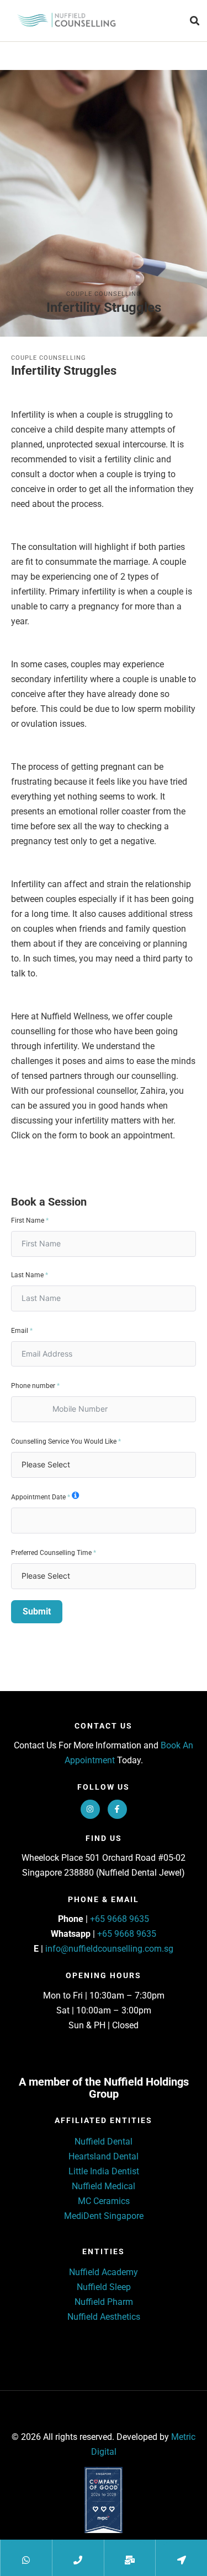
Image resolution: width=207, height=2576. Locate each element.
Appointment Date (38, 1497)
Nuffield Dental (104, 2142)
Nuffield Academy (104, 2272)
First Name (28, 1221)
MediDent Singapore (104, 2216)
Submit (37, 1611)
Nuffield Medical (104, 2186)
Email (20, 1331)
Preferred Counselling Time (51, 1553)
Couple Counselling (104, 294)
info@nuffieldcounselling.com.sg (109, 1949)
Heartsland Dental (104, 2156)
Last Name (27, 1275)
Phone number (33, 1386)
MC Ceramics (104, 2201)
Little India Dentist (104, 2171)
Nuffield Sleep (104, 2287)
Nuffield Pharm (104, 2302)
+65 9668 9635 (120, 1919)
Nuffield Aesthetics (104, 2317)
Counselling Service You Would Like (64, 1441)
